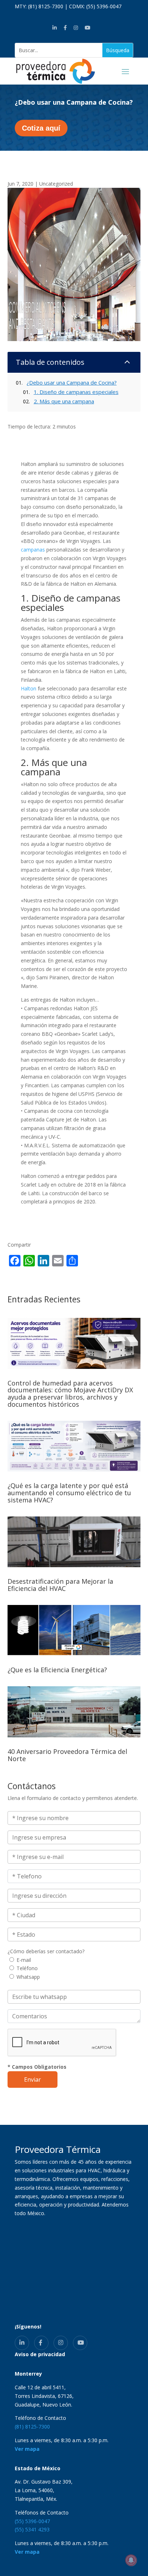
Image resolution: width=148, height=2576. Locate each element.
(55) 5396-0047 (104, 6)
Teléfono (27, 1968)
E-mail (24, 1960)
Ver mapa (27, 2449)
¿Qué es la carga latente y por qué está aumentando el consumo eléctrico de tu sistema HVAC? (69, 1493)
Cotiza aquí (41, 128)
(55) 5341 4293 (32, 2529)
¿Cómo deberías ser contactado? (46, 1951)
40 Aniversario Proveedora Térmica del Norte (67, 1755)
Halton (29, 688)
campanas (33, 550)
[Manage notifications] (131, 2560)
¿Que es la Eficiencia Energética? (57, 1670)
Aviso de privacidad (40, 2354)
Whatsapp (28, 1977)
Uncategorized (56, 184)
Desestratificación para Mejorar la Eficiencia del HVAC (60, 1585)
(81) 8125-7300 (46, 6)
